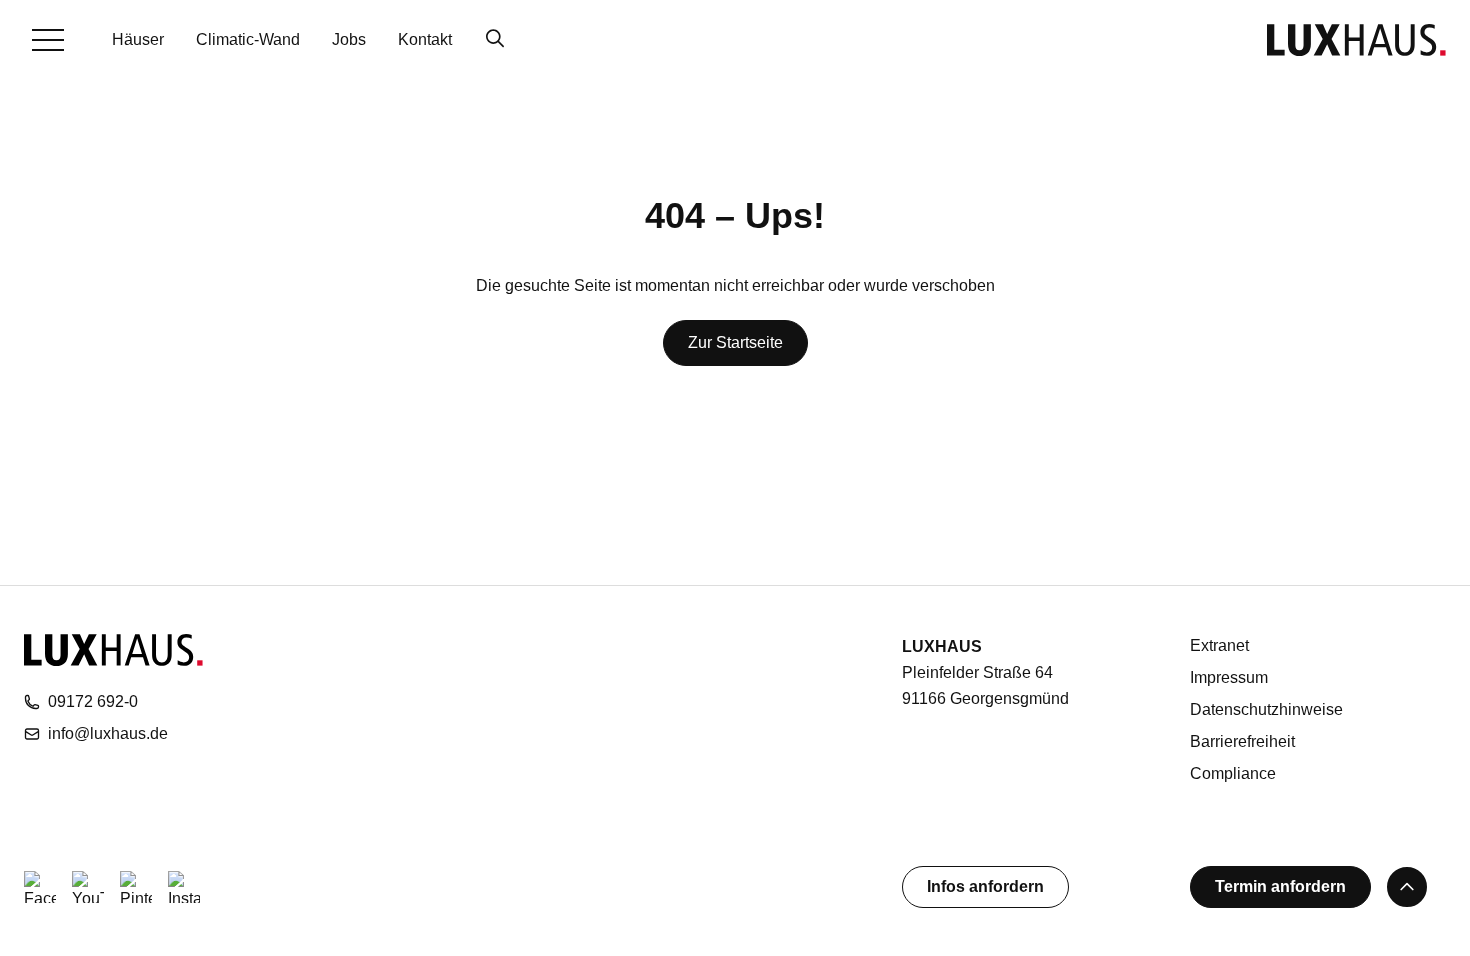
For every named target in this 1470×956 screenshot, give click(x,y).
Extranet (1219, 645)
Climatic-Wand (248, 39)
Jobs (349, 39)
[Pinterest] (136, 887)
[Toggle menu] (48, 40)
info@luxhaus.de (108, 733)
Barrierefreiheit (1242, 741)
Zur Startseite (735, 342)
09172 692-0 (93, 701)
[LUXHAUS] (1356, 40)
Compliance (1233, 773)
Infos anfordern (985, 886)
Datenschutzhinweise (1266, 709)
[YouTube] (88, 887)
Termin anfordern (1280, 886)
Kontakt (425, 39)
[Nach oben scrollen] (1407, 887)
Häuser (138, 39)
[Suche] (495, 39)
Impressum (1229, 677)
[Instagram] (184, 887)
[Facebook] (40, 887)
